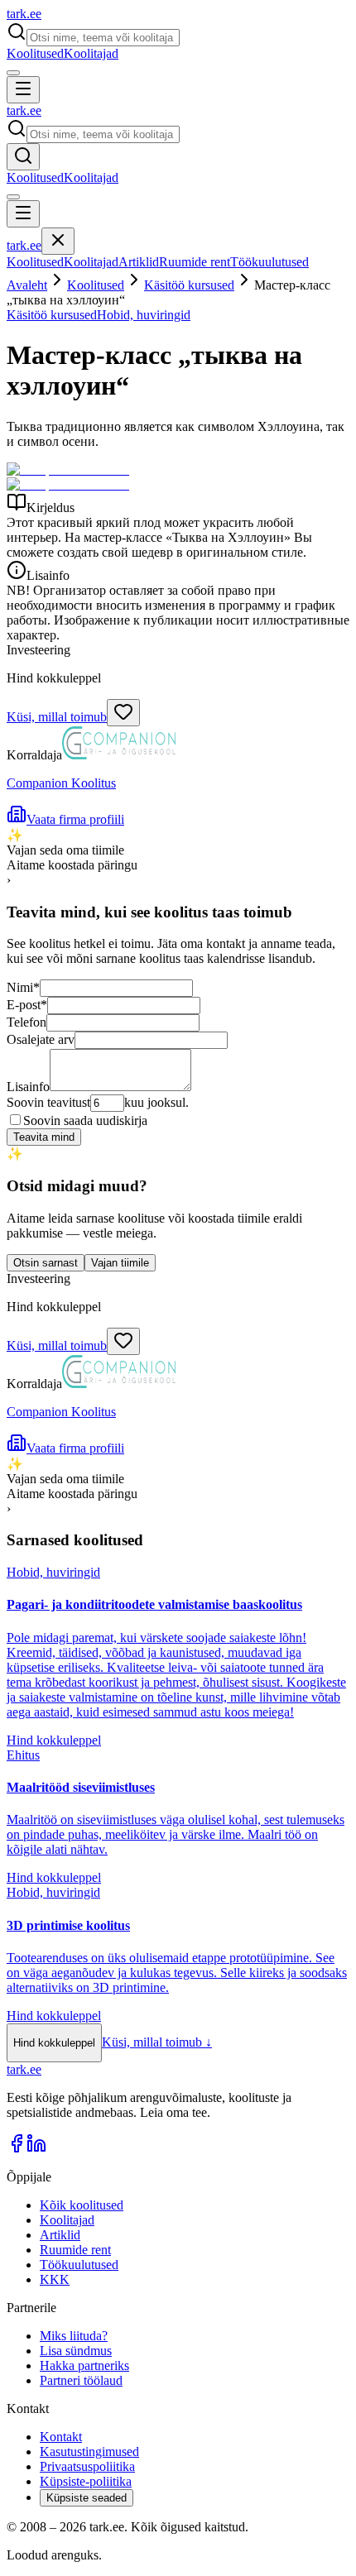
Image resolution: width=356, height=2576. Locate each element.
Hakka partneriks (84, 2365)
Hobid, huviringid (144, 315)
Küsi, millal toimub (57, 717)
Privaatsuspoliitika (87, 2466)
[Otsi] (23, 157)
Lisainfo (28, 1087)
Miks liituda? (74, 2336)
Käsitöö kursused (189, 285)
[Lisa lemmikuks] (123, 713)
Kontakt (61, 2437)
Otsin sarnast (46, 1263)
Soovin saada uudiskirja (85, 1120)
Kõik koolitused (82, 2205)
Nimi (23, 987)
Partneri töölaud (81, 2380)
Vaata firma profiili (75, 819)
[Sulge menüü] (58, 241)
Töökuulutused (269, 262)
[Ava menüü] (23, 90)
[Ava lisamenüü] (13, 73)
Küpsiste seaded (87, 2498)
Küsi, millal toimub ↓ (157, 2042)
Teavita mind (44, 1137)
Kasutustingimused (89, 2452)
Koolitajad (91, 53)
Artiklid (139, 262)
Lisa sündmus (76, 2351)
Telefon (26, 1022)
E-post (27, 1005)
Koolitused (35, 53)
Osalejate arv (41, 1039)
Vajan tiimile (120, 1263)
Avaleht (27, 285)
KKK (55, 2279)
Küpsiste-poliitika (86, 2481)
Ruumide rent (195, 262)
